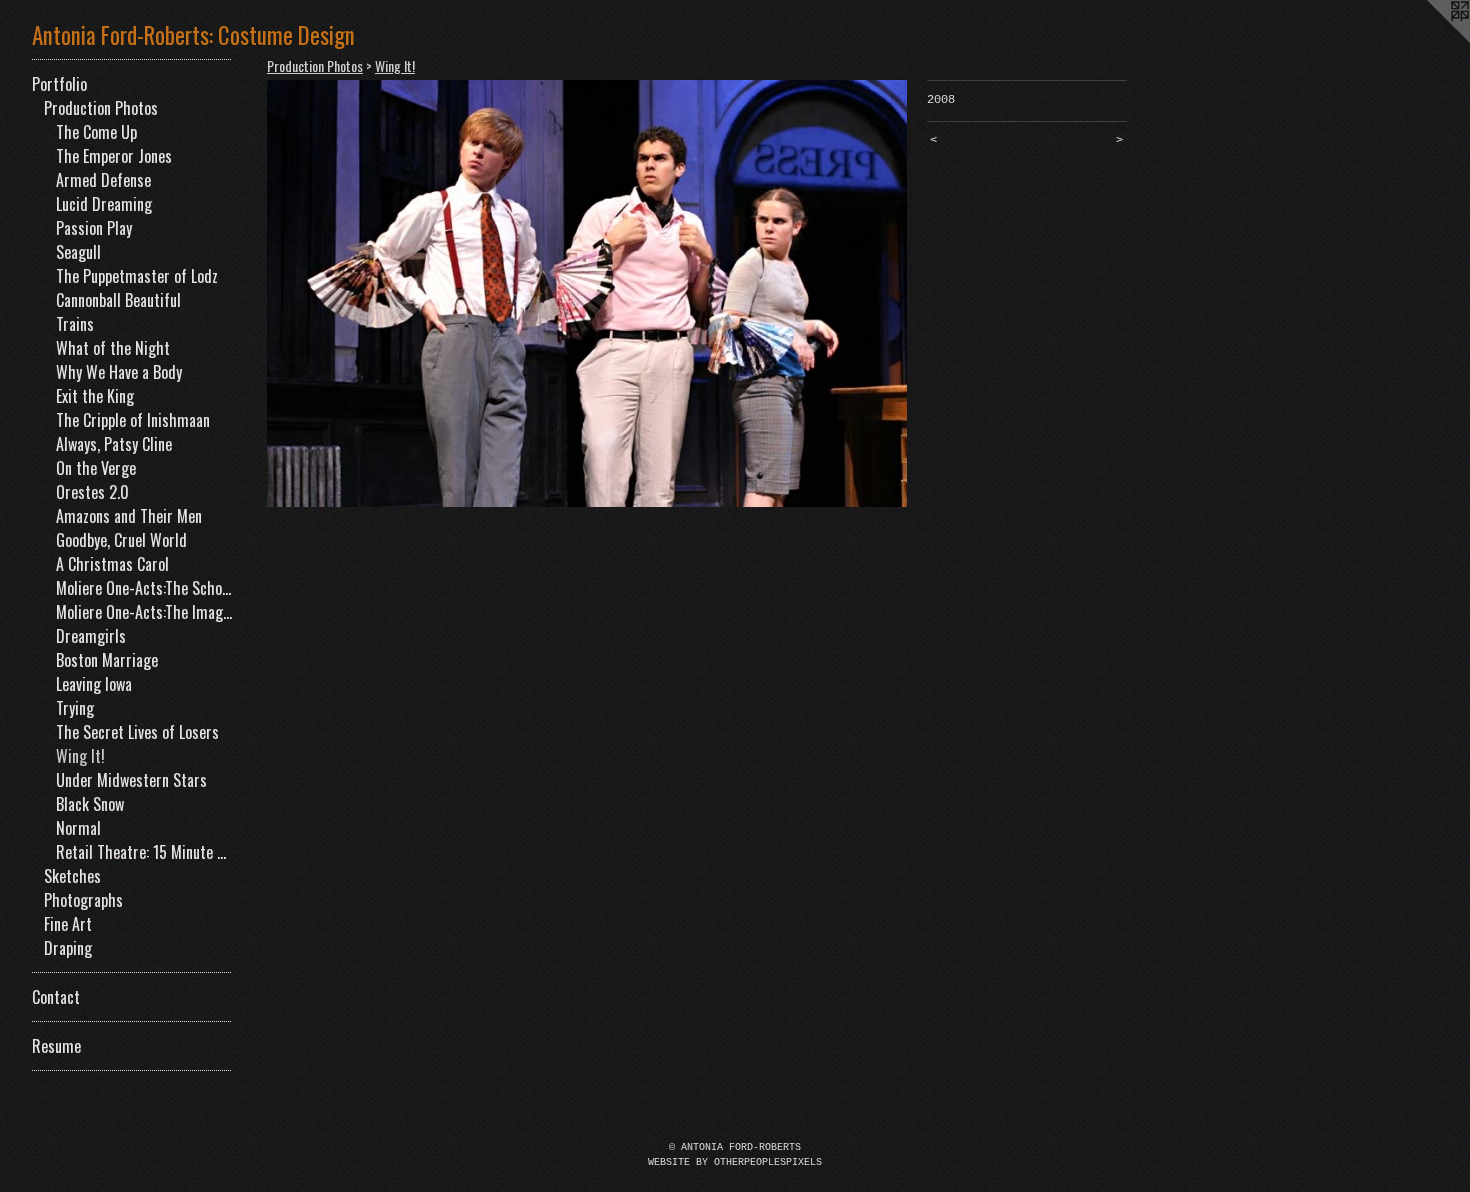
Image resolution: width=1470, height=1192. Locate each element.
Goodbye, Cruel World (121, 540)
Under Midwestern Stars (131, 780)
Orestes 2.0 (92, 492)
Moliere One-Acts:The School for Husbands (144, 588)
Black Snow (90, 804)
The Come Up (96, 132)
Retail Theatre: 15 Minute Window (144, 852)
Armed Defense (103, 180)
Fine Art (68, 924)
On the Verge (96, 468)
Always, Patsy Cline (114, 444)
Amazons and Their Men (129, 516)
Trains (75, 324)
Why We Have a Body (119, 372)
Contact (56, 997)
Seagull (78, 252)
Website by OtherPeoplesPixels (735, 1162)
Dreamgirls (91, 636)
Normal (78, 828)
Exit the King (95, 396)
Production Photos (101, 108)
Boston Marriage (107, 660)
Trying (75, 708)
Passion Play (94, 228)
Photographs (83, 900)
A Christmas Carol (112, 564)
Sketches (72, 876)
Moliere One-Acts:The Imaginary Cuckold (144, 612)
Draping (68, 948)
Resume (56, 1046)
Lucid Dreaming (104, 204)
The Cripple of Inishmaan (133, 420)
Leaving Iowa (94, 684)
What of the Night (113, 348)
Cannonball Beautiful (118, 300)
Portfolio (59, 84)
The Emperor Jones (114, 156)
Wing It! (80, 756)
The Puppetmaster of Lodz (137, 276)
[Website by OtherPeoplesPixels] (1430, 40)
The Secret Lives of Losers (137, 732)
